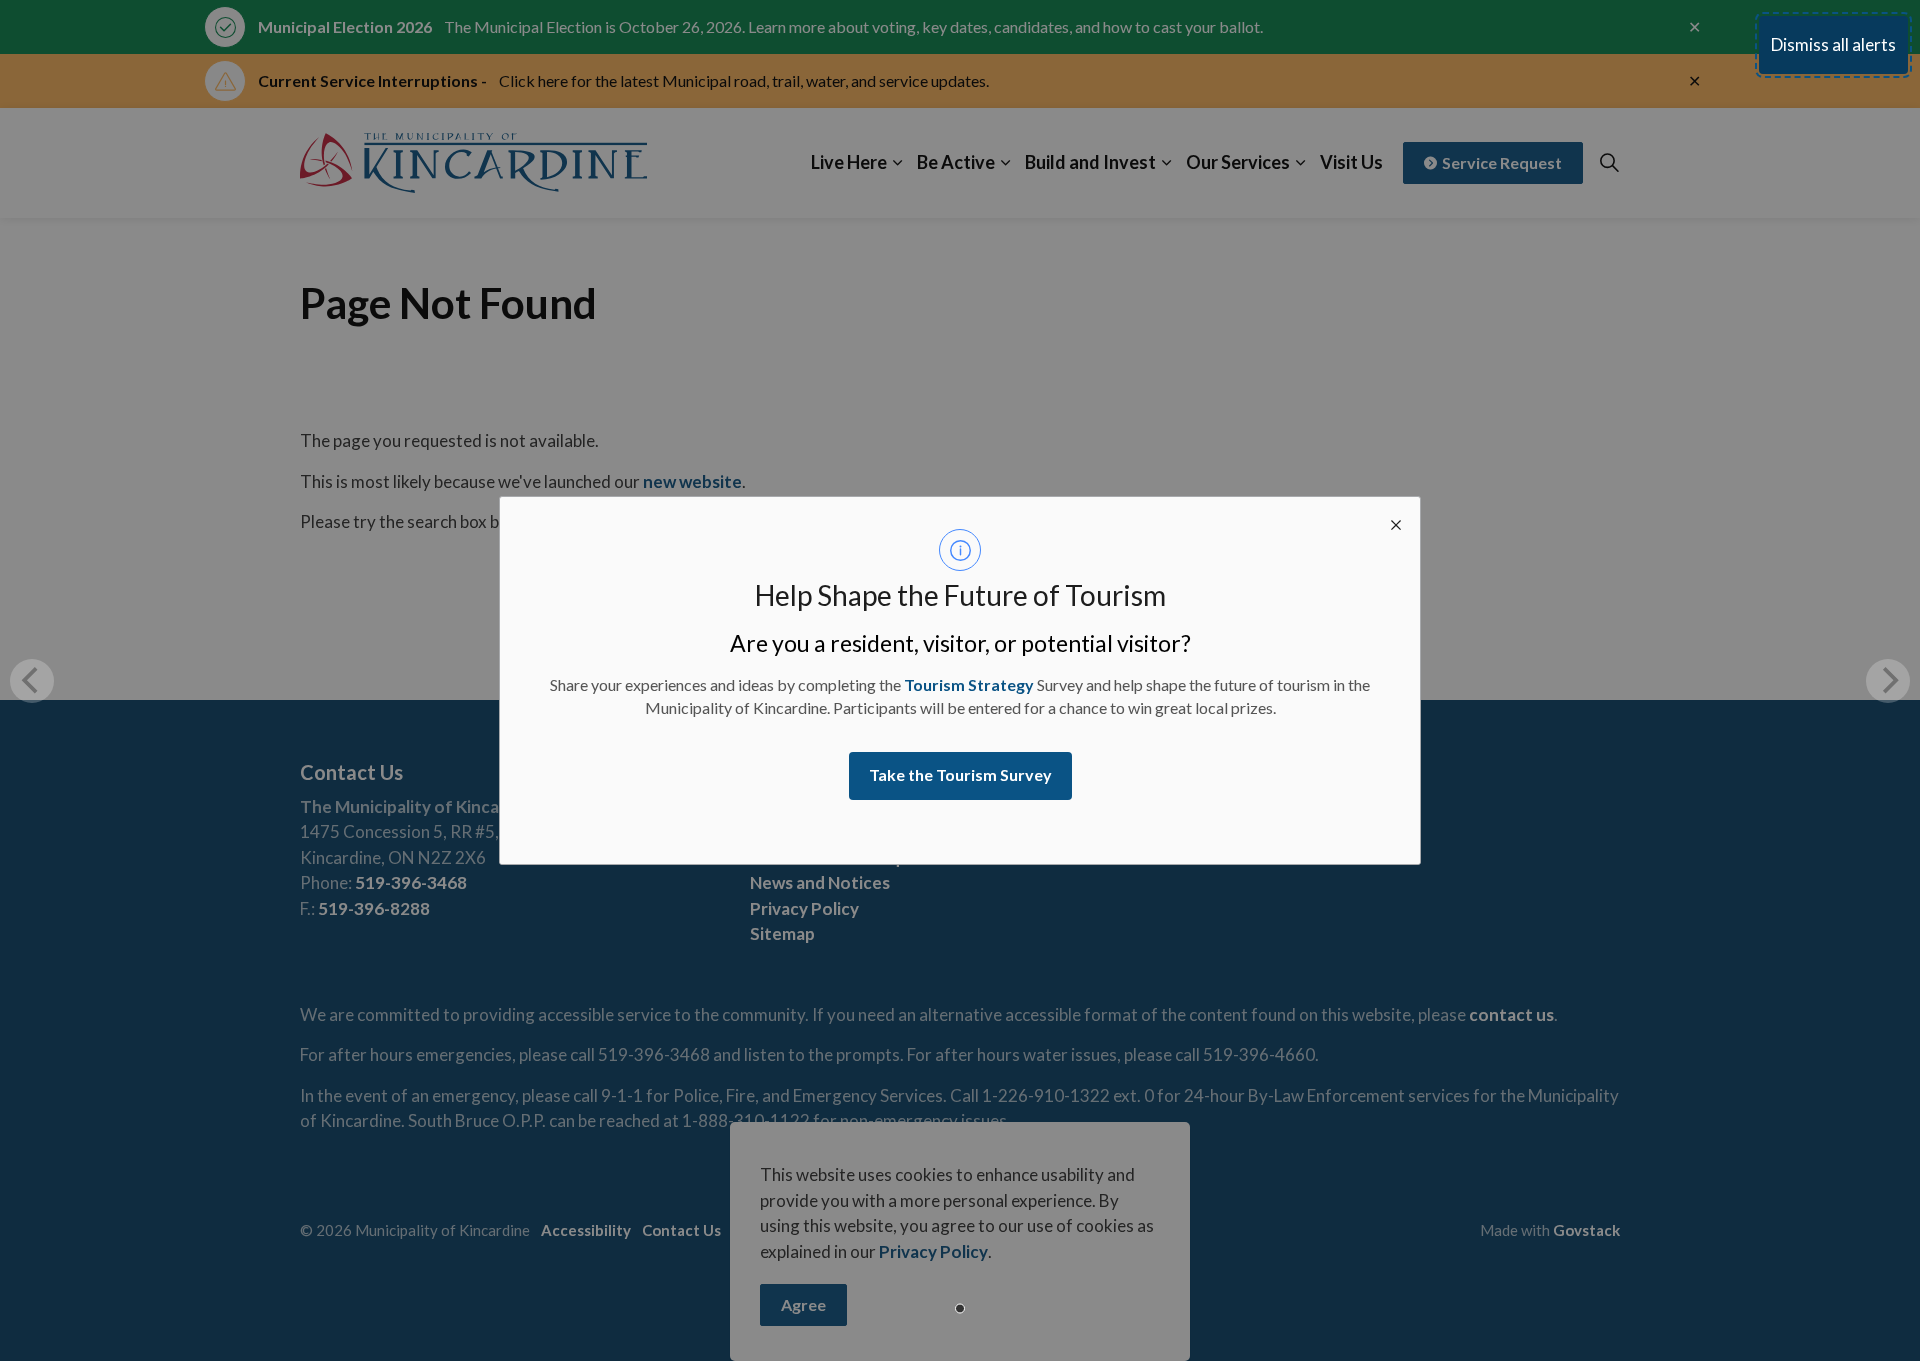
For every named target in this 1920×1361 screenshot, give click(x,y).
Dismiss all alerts (1833, 44)
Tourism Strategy (969, 684)
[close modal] (1396, 521)
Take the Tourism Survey (960, 774)
